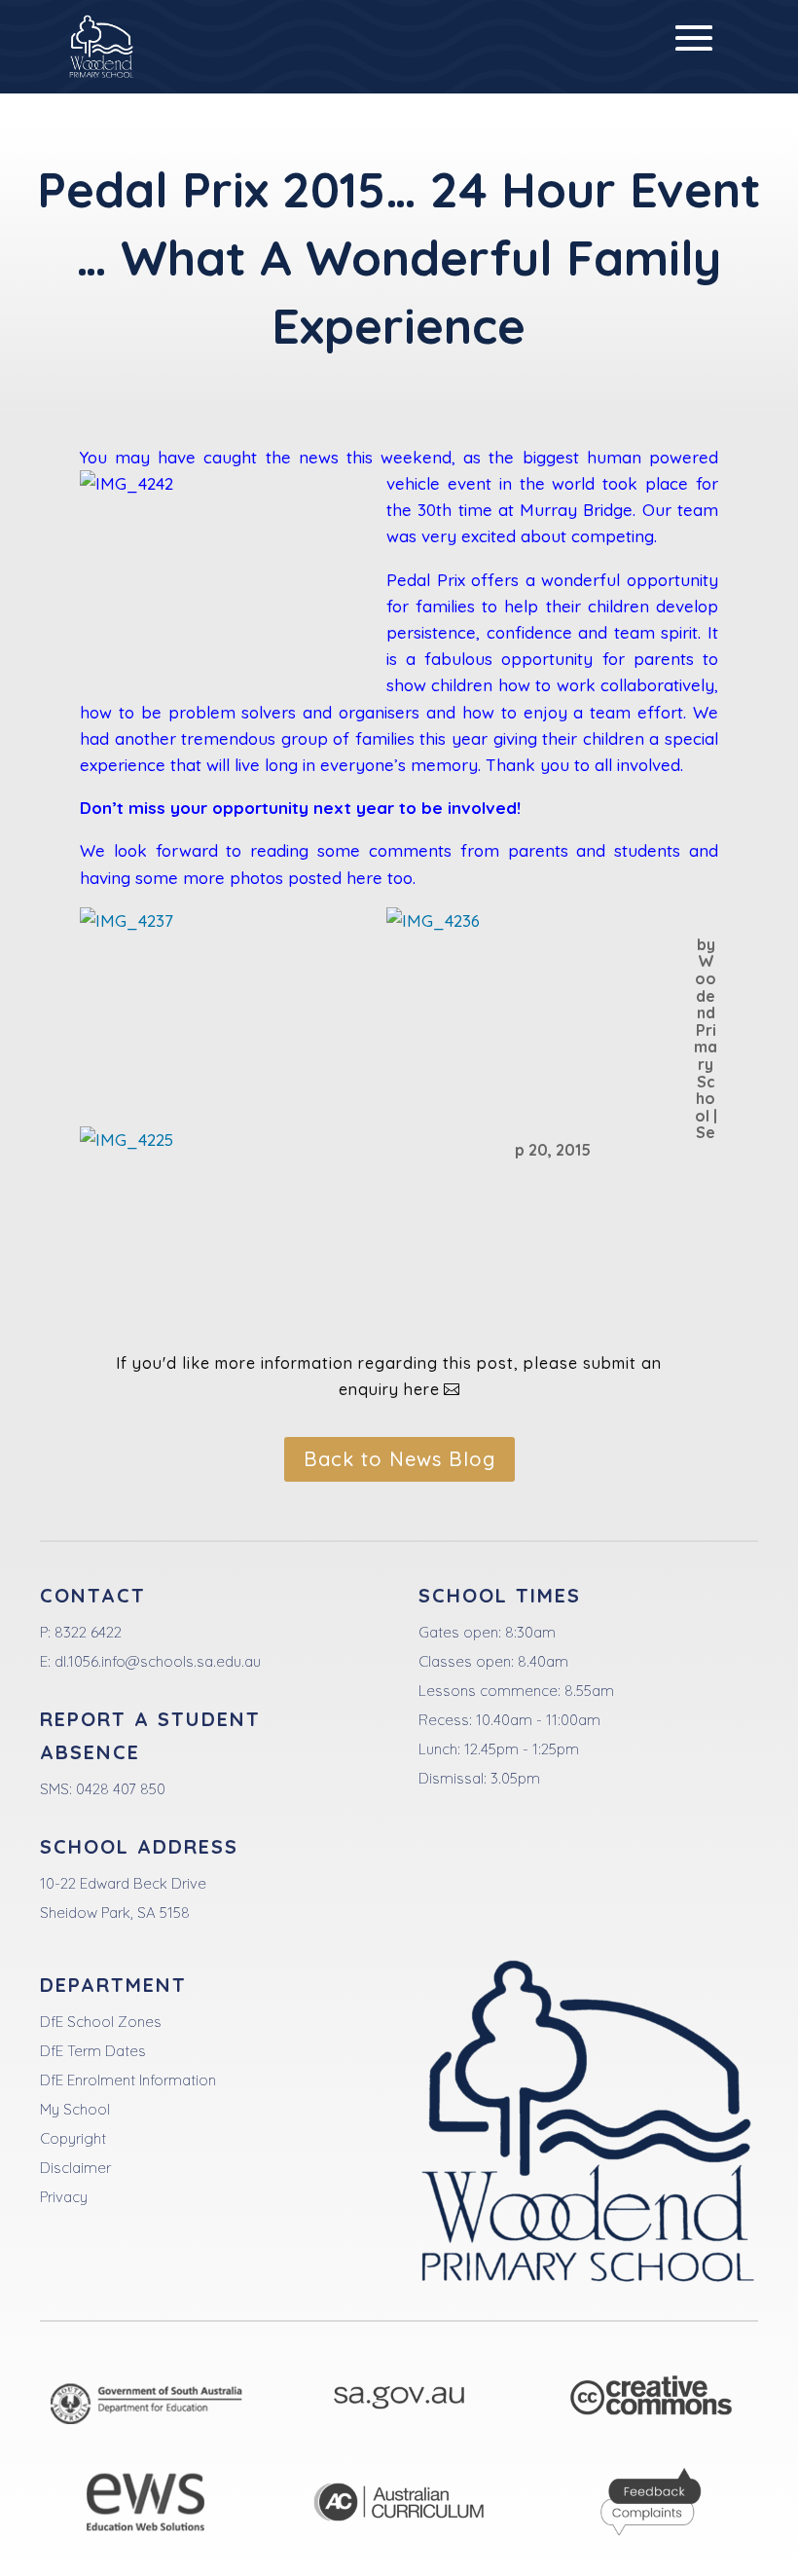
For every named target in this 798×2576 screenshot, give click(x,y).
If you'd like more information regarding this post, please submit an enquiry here (389, 1376)
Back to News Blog (399, 1459)
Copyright (73, 2138)
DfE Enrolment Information (128, 2080)
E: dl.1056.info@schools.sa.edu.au (150, 1661)
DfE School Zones (101, 2022)
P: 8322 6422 (81, 1632)
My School (75, 2109)
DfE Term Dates (93, 2051)
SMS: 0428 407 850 (103, 1789)
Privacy (64, 2197)
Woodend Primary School (706, 1038)
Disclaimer (75, 2168)
